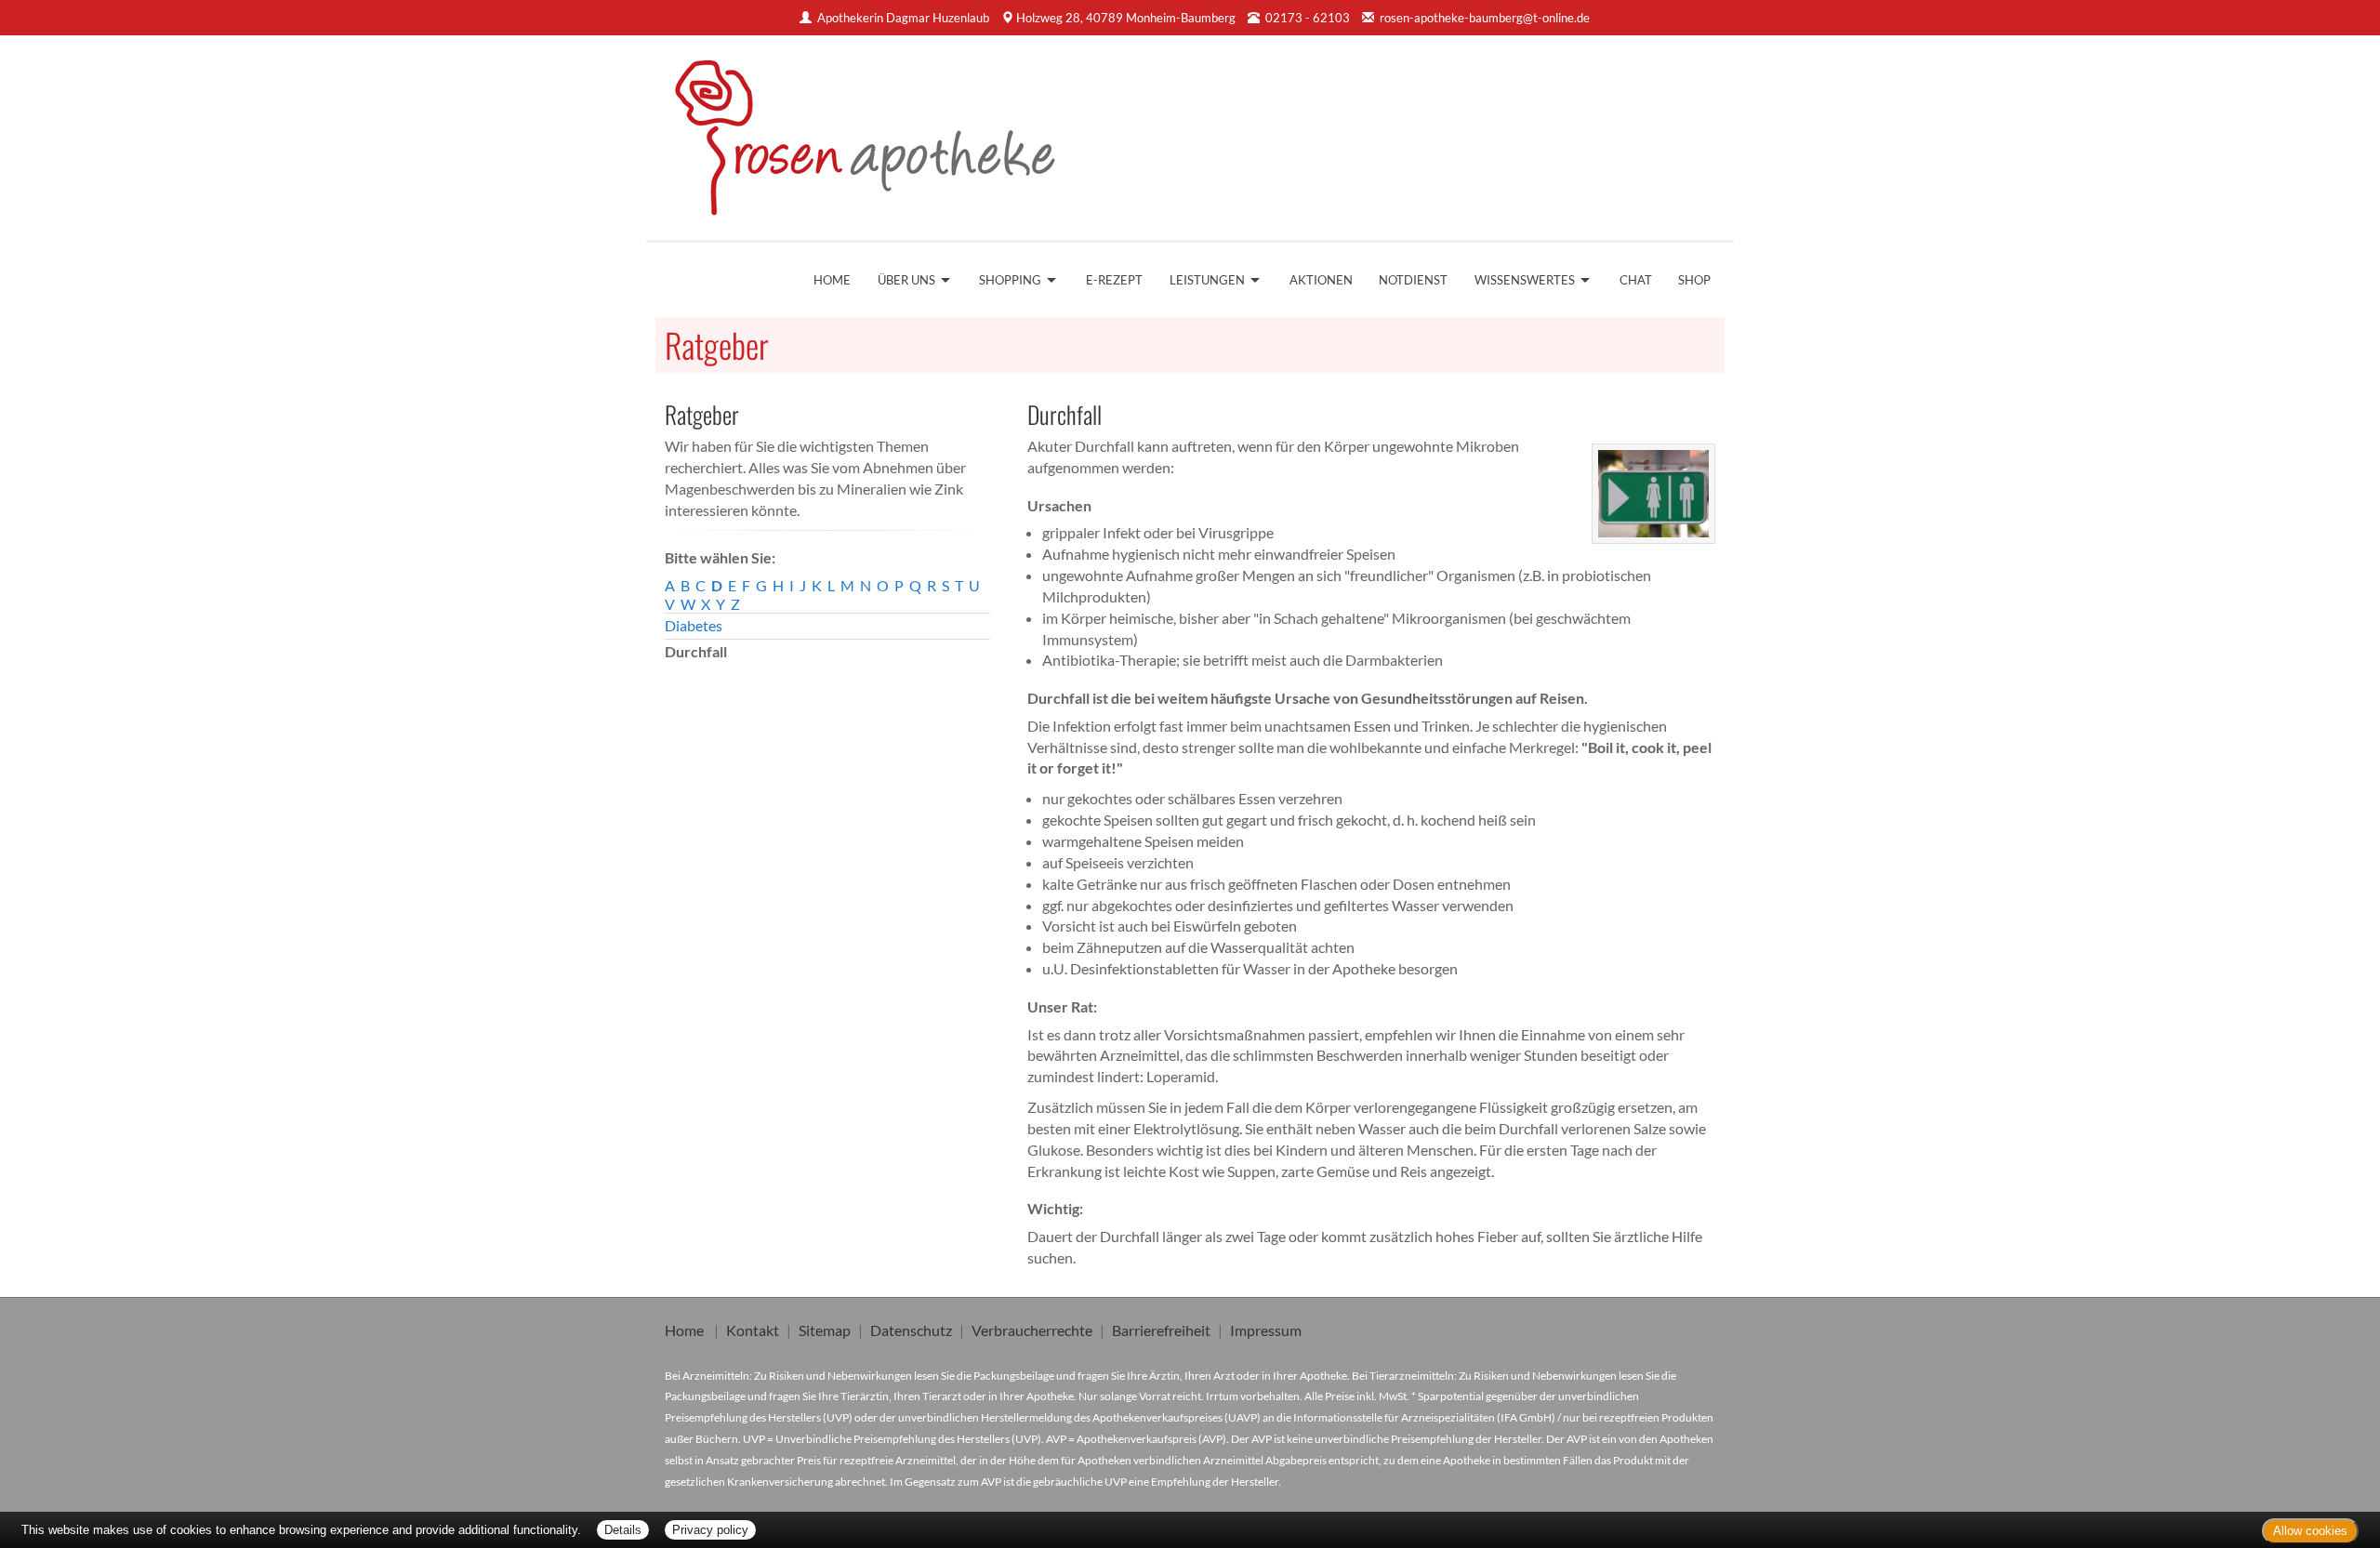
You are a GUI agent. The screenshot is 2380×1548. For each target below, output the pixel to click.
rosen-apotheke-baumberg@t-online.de (1485, 18)
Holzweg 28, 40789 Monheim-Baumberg (1126, 18)
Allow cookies (2310, 1531)
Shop (1694, 280)
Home (832, 280)
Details (623, 1530)
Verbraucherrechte (1032, 1330)
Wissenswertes (1525, 280)
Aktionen (1321, 280)
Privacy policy (710, 1530)
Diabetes (694, 625)
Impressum (1266, 1330)
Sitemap (825, 1330)
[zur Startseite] (878, 131)
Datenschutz (911, 1330)
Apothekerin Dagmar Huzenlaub (903, 18)
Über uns (906, 280)
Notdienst (1413, 280)
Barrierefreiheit (1161, 1330)
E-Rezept (1114, 280)
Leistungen (1207, 280)
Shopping (1010, 280)
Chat (1636, 280)
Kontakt (753, 1330)
